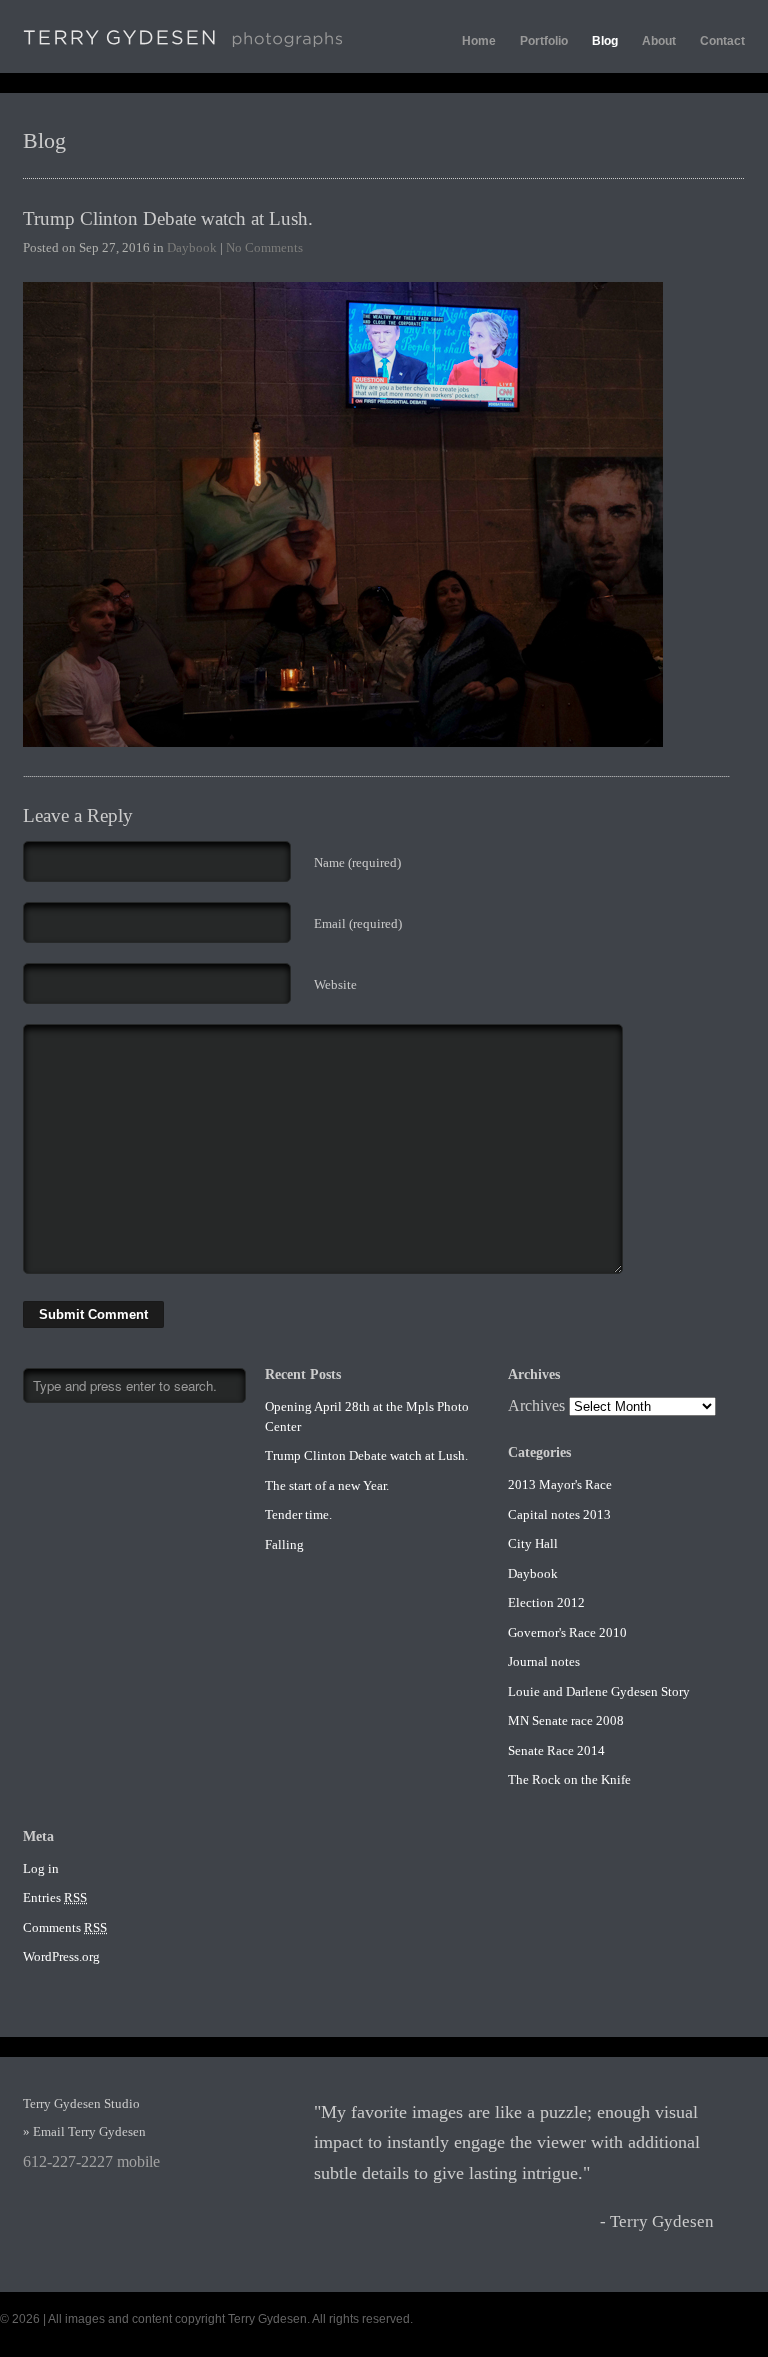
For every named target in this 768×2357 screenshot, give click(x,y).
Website (335, 984)
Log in (41, 1868)
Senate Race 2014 (556, 1750)
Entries (55, 1897)
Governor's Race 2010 (567, 1632)
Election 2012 (546, 1602)
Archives (536, 1405)
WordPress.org (61, 1956)
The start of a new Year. (327, 1485)
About (659, 41)
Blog (605, 41)
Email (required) (358, 923)
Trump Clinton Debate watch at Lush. (168, 218)
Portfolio (544, 41)
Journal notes (544, 1661)
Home (479, 41)
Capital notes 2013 (559, 1514)
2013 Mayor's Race (560, 1484)
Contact (722, 41)
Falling (284, 1544)
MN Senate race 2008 (566, 1720)
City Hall (533, 1543)
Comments (65, 1927)
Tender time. (298, 1514)
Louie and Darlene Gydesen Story (599, 1691)
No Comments (264, 247)
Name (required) (357, 862)
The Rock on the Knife (569, 1779)
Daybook (192, 247)
